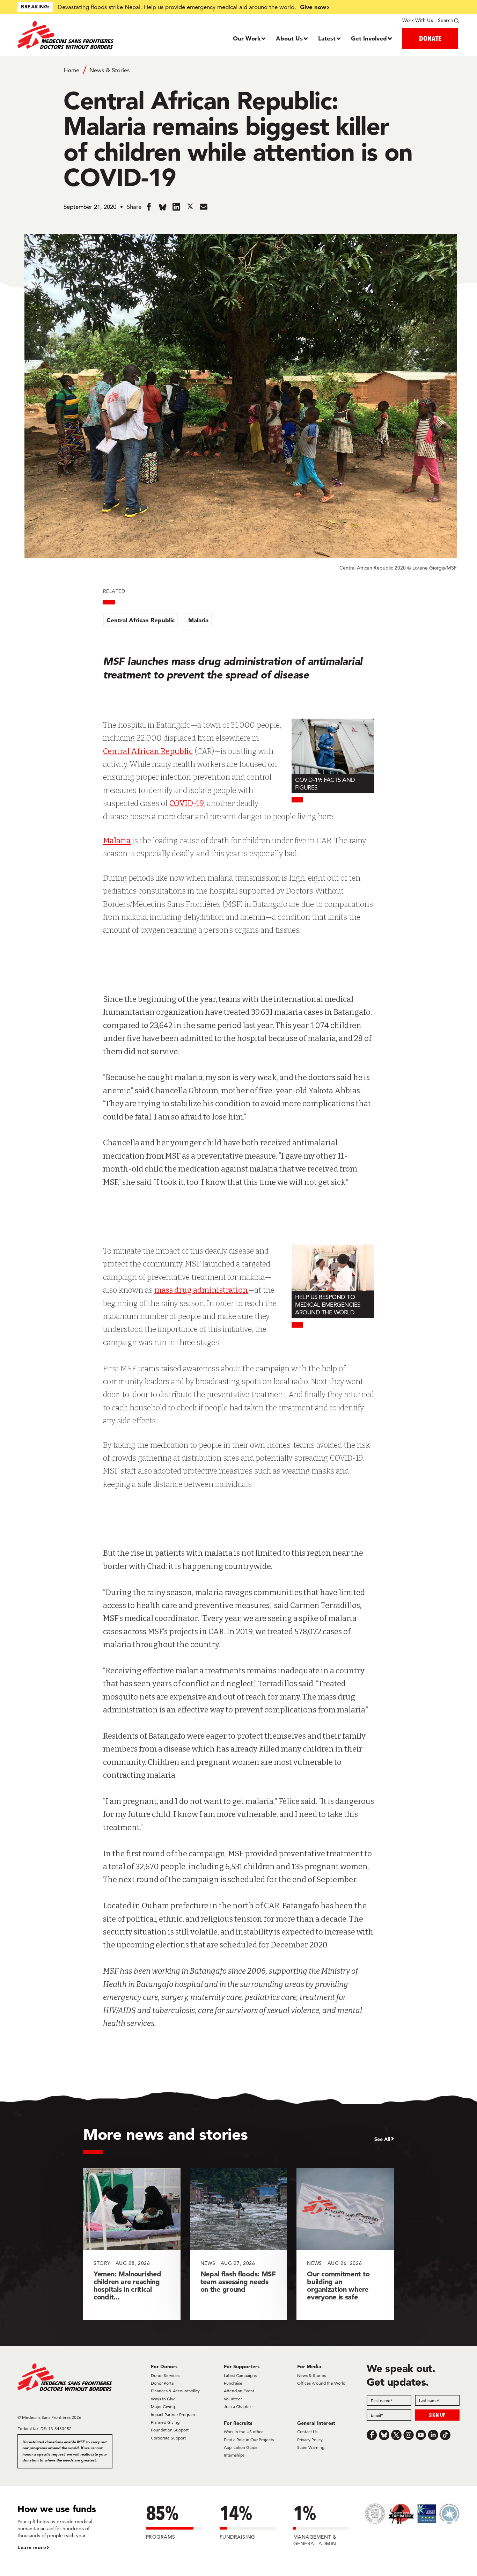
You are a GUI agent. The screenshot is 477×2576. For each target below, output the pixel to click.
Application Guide (241, 2447)
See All (382, 2139)
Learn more (32, 2547)
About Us (289, 38)
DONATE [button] (430, 38)
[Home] (73, 35)
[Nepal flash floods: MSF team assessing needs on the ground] (239, 2244)
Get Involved (369, 38)
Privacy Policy (310, 2440)
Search (446, 20)
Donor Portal (163, 2383)
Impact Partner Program (173, 2414)
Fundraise (233, 2383)
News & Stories (109, 70)
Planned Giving (165, 2422)
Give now (313, 7)
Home (71, 70)
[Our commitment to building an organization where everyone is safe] (345, 2244)
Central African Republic (141, 620)
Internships (234, 2455)
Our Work (247, 38)
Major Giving (163, 2406)
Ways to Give (163, 2399)
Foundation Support (170, 2430)
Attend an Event (239, 2391)
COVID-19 (187, 803)
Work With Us (417, 20)
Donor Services (165, 2375)
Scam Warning (311, 2447)
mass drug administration (201, 1290)
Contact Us (307, 2432)
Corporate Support (168, 2438)
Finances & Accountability (175, 2391)
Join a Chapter (237, 2406)
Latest (327, 38)
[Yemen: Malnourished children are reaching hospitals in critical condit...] (132, 2244)
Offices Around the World (321, 2383)
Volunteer (233, 2399)
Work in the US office (244, 2432)
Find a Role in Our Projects (249, 2440)
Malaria (198, 620)
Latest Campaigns (240, 2375)
